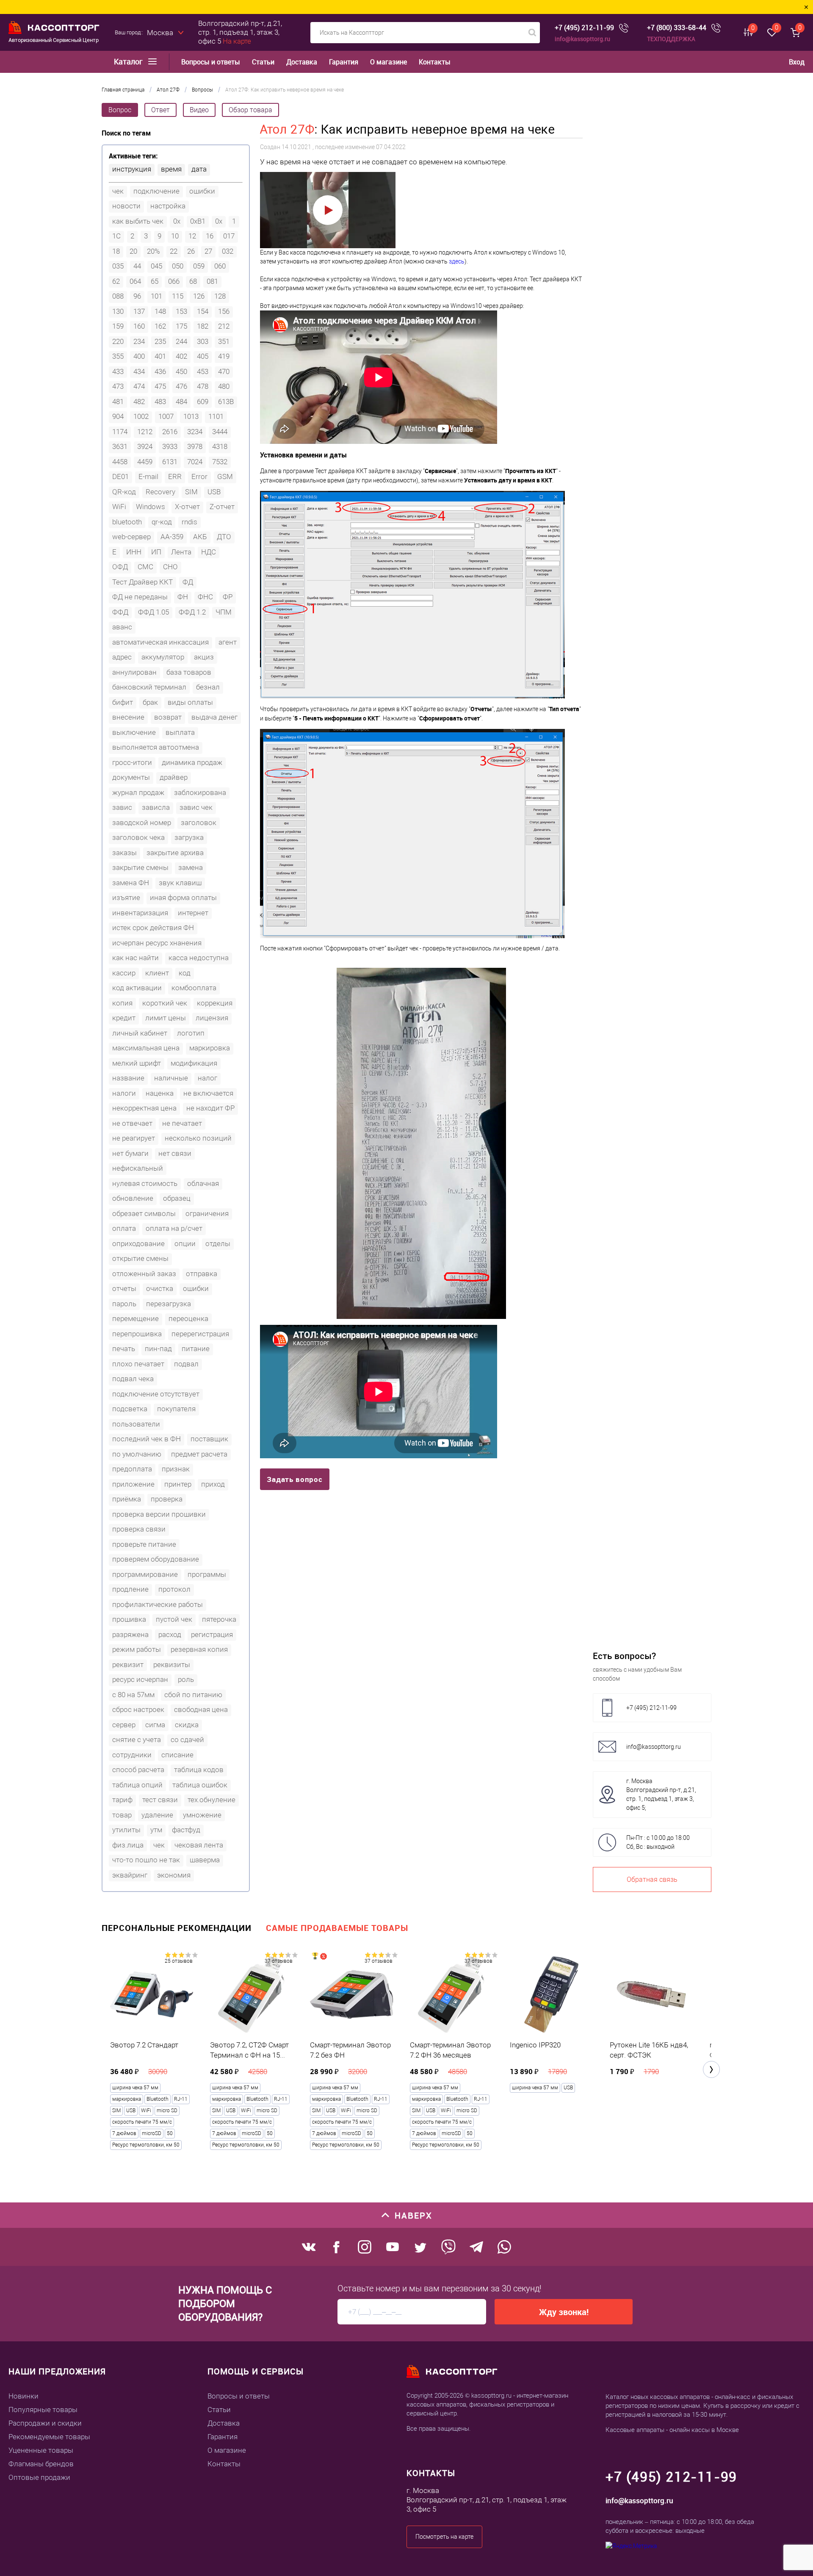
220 (118, 341)
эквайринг (130, 1875)
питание (196, 1349)
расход (170, 1634)
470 (224, 371)
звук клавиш (180, 883)
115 (178, 296)
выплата (180, 732)
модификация (194, 1063)
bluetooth (127, 522)
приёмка (127, 1499)
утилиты (126, 1830)
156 (224, 311)
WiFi (119, 507)
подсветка (130, 1409)
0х (219, 221)
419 (224, 356)
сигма (155, 1725)
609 (203, 402)
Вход (797, 62)
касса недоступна (199, 958)
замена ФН (131, 883)
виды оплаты (190, 702)
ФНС (205, 597)
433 (118, 371)
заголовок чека (138, 837)
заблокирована (200, 792)
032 (228, 251)
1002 (141, 416)
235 (160, 341)
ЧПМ (224, 612)
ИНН (134, 552)
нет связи (175, 1153)
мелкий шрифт (137, 1063)
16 (210, 236)
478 (203, 386)
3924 (145, 446)
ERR (175, 476)
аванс (122, 627)
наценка (160, 1093)
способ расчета (138, 1770)
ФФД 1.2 (192, 612)
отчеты (124, 1288)
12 (192, 236)
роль (186, 1679)
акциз (204, 657)
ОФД (120, 567)
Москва (160, 33)
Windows (151, 507)
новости (126, 206)
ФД (188, 582)
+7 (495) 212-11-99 (584, 28)
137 (139, 311)
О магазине (389, 62)
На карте (237, 41)
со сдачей (187, 1739)
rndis (189, 522)
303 (203, 341)
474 (139, 386)
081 (212, 281)
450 (181, 371)
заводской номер (142, 823)
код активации (137, 988)
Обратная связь (652, 1879)
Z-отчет (222, 507)
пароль (124, 1304)
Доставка (302, 62)
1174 (120, 432)
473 (118, 386)
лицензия (212, 1018)
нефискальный (138, 1168)
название (128, 1078)
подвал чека (133, 1379)
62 (116, 281)
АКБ (200, 537)
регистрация (212, 1634)
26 (191, 251)
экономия (174, 1875)
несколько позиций (198, 1138)
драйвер (174, 777)
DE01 (120, 476)
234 (139, 341)
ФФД (120, 612)
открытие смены (140, 1258)
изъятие (126, 897)
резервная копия (199, 1649)
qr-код (162, 522)
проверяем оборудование (156, 1559)
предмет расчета (199, 1454)
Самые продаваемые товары (337, 1928)
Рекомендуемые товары (49, 2437)
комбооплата (194, 988)
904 (118, 416)
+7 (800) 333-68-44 (677, 28)
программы (207, 1574)
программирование (145, 1574)
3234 (195, 432)
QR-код (124, 492)
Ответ (160, 110)
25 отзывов (179, 1961)
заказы (124, 853)
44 (137, 266)
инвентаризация (140, 913)
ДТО (224, 537)
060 (220, 266)
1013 (191, 416)
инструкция (132, 169)
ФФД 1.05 (153, 612)
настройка (168, 206)
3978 (195, 446)
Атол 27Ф (287, 129)
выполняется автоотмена (156, 747)
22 (174, 251)
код (185, 973)
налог (207, 1078)
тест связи (160, 1800)
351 (224, 341)
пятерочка (219, 1619)
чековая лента (199, 1845)
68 (193, 281)
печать (124, 1349)
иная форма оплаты (183, 897)
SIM (191, 492)
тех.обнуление (212, 1800)
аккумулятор (163, 657)
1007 (166, 416)
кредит (124, 1018)
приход (213, 1484)
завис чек (196, 807)
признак (176, 1469)
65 (155, 281)
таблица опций (137, 1785)
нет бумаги (130, 1153)
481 (118, 402)
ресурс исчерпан (140, 1679)
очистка (160, 1288)
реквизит (128, 1665)
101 (156, 296)
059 (199, 266)
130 (118, 311)
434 (139, 371)
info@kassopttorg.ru (582, 39)
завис (122, 807)
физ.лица (128, 1845)
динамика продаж (192, 762)
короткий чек (165, 1003)
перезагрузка (169, 1304)
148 (160, 311)
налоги (124, 1093)
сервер (124, 1725)
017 (229, 236)
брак (150, 702)
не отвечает (132, 1123)
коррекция (215, 1003)
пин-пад (158, 1349)
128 (220, 296)
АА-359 (172, 537)
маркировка (210, 1048)
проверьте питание (144, 1544)
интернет (193, 913)
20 (133, 251)
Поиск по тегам (126, 133)
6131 (170, 462)
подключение (156, 191)
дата (199, 169)
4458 (120, 462)
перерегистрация (200, 1334)
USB (214, 492)
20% (153, 251)
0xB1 (198, 221)
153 (181, 311)
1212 (145, 432)
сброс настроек (138, 1709)
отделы (218, 1244)
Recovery (160, 492)
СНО (170, 567)
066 (174, 281)
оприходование (138, 1244)
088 (118, 296)
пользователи (136, 1424)
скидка (187, 1725)
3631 (120, 446)
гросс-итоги (132, 762)
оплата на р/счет (174, 1228)
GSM (225, 476)
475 (160, 386)
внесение (128, 717)
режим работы (137, 1649)
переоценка (188, 1318)
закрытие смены (140, 867)
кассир (124, 973)
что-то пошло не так (146, 1860)
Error (199, 476)
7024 (195, 462)
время (171, 169)
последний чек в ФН (147, 1439)
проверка (167, 1499)
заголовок (199, 823)
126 (199, 296)
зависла (156, 807)
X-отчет (187, 507)
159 (118, 326)
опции (185, 1244)
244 (181, 341)
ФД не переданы (140, 597)
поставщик (209, 1439)
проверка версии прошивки (159, 1514)
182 (203, 326)
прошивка (129, 1619)
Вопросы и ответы (211, 62)
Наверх (413, 2215)
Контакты (435, 62)
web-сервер (131, 537)
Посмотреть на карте (444, 2537)
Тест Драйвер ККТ (142, 582)
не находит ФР (210, 1108)
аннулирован (134, 672)
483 (160, 402)
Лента (181, 552)
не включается (208, 1093)
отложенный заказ (144, 1274)
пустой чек (174, 1619)
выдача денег (214, 717)
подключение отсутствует (156, 1394)
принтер (178, 1484)
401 (160, 356)
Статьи (263, 62)
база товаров (189, 672)
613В (226, 402)
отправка (202, 1274)
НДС (209, 552)
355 (118, 356)
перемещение (135, 1318)
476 (181, 386)
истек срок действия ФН (153, 928)
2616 (170, 432)
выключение (134, 732)
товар (122, 1815)
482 (139, 402)
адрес (122, 657)
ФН (183, 597)
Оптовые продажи (39, 2477)
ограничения (207, 1213)
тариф (122, 1800)
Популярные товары (43, 2410)
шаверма (205, 1860)
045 (156, 266)
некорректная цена (144, 1108)
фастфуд (186, 1830)
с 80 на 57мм (133, 1695)
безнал (208, 687)
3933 (170, 446)
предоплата (132, 1469)
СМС (145, 567)
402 (181, 356)
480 (224, 386)
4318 (220, 446)
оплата (124, 1228)
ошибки (202, 191)
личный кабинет (140, 1033)
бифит (123, 702)
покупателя (176, 1409)
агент (228, 642)
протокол (174, 1589)
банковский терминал (149, 687)
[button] (711, 2069)
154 (203, 311)
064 (135, 281)
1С (116, 236)
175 (181, 326)
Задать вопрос (295, 1479)
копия (122, 1003)
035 (118, 266)
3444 (220, 432)
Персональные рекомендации (177, 1928)
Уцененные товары (41, 2450)
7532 (220, 462)
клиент (157, 973)
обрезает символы (144, 1213)
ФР (228, 597)
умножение (202, 1815)
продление (130, 1589)
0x (177, 221)
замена (191, 867)
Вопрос (120, 110)
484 (181, 402)
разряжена (130, 1634)
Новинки (24, 2396)
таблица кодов (199, 1770)
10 (175, 236)
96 (137, 296)
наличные (171, 1078)
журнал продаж (138, 792)
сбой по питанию (193, 1695)
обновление (133, 1198)
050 (178, 266)
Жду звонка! (564, 2312)
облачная (203, 1183)
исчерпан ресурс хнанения (157, 943)
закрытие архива (175, 853)
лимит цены (166, 1018)
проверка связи (139, 1529)
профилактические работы (158, 1604)
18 (116, 251)
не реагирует (134, 1138)
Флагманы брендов (41, 2464)
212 (224, 326)
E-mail (148, 476)
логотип (191, 1033)
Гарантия (344, 62)
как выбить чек (138, 221)
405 (203, 356)
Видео (199, 110)
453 (203, 371)
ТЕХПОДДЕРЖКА (671, 39)
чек (118, 191)
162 (160, 326)
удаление (157, 1815)
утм (156, 1830)
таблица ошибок (200, 1785)
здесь (457, 261)
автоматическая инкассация (160, 642)
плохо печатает (138, 1364)
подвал (186, 1364)
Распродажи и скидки (45, 2423)
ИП (156, 552)
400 (139, 356)
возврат (168, 717)
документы (131, 777)
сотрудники (132, 1755)
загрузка (189, 837)
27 (208, 251)
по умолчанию (137, 1454)
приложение (133, 1484)
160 (139, 326)
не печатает (182, 1123)
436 (160, 371)
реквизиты (172, 1665)
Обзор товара (250, 110)
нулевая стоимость (145, 1183)
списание (177, 1755)
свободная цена (201, 1709)
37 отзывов (279, 1961)
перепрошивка (137, 1334)
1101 (216, 416)
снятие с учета (137, 1739)
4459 (145, 462)
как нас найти (135, 958)
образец (177, 1198)
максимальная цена (146, 1048)
